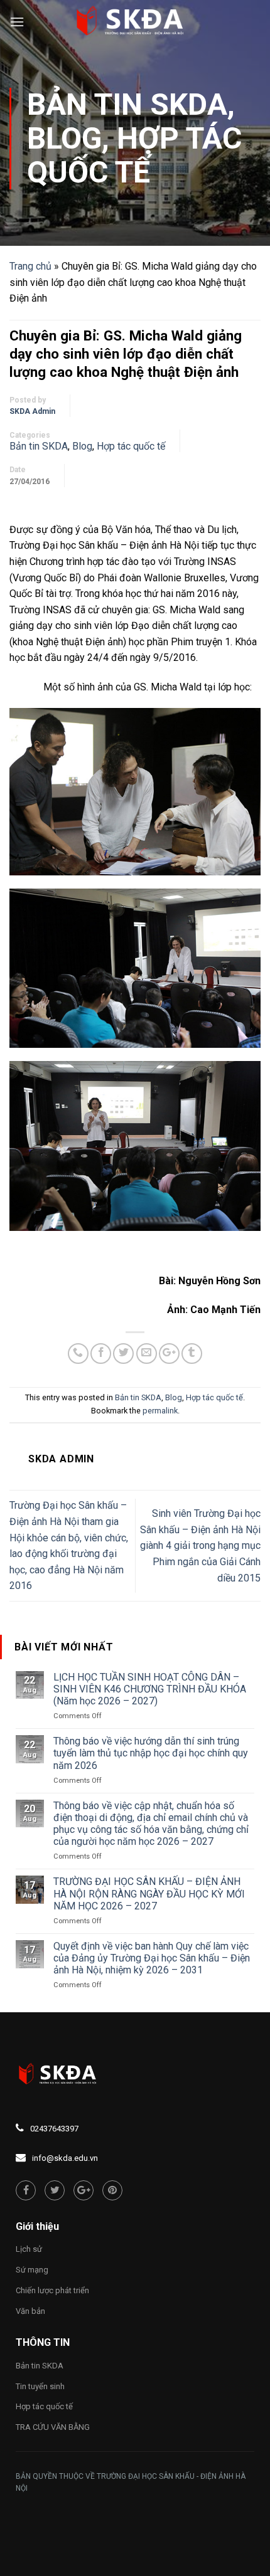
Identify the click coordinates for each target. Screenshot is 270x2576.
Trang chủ (30, 266)
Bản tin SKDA (127, 104)
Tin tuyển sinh (40, 2386)
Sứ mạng (32, 2270)
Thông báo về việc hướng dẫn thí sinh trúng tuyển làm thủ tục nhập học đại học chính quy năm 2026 (151, 1753)
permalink (160, 1411)
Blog (64, 138)
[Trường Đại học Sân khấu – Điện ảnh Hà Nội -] (135, 22)
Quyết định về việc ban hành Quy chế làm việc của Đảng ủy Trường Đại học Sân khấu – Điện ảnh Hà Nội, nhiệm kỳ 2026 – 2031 (152, 1958)
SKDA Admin (32, 411)
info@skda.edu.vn (65, 2158)
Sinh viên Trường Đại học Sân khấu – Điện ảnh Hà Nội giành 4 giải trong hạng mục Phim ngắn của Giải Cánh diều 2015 (200, 1545)
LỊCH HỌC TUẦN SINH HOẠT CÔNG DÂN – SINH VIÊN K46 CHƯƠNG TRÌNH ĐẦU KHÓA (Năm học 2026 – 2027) (150, 1689)
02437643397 (54, 2129)
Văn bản (30, 2311)
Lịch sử (29, 2249)
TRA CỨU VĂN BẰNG (53, 2427)
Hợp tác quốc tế (134, 155)
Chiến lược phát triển (52, 2290)
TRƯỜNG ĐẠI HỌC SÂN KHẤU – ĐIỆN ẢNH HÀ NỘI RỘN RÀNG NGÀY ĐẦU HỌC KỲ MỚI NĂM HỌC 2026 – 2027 (149, 1893)
